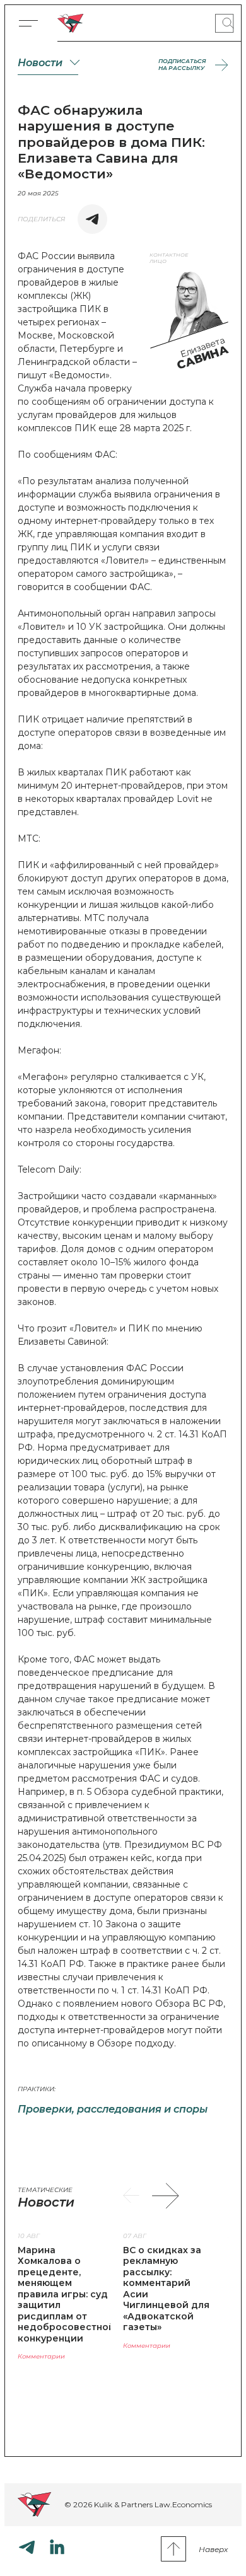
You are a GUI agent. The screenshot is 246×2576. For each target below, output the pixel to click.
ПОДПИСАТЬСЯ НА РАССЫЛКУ (182, 65)
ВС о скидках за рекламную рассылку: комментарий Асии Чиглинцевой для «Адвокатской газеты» (166, 2289)
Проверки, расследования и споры (113, 2109)
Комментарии (41, 2356)
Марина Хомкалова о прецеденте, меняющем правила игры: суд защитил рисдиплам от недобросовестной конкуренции (66, 2294)
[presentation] (131, 2196)
